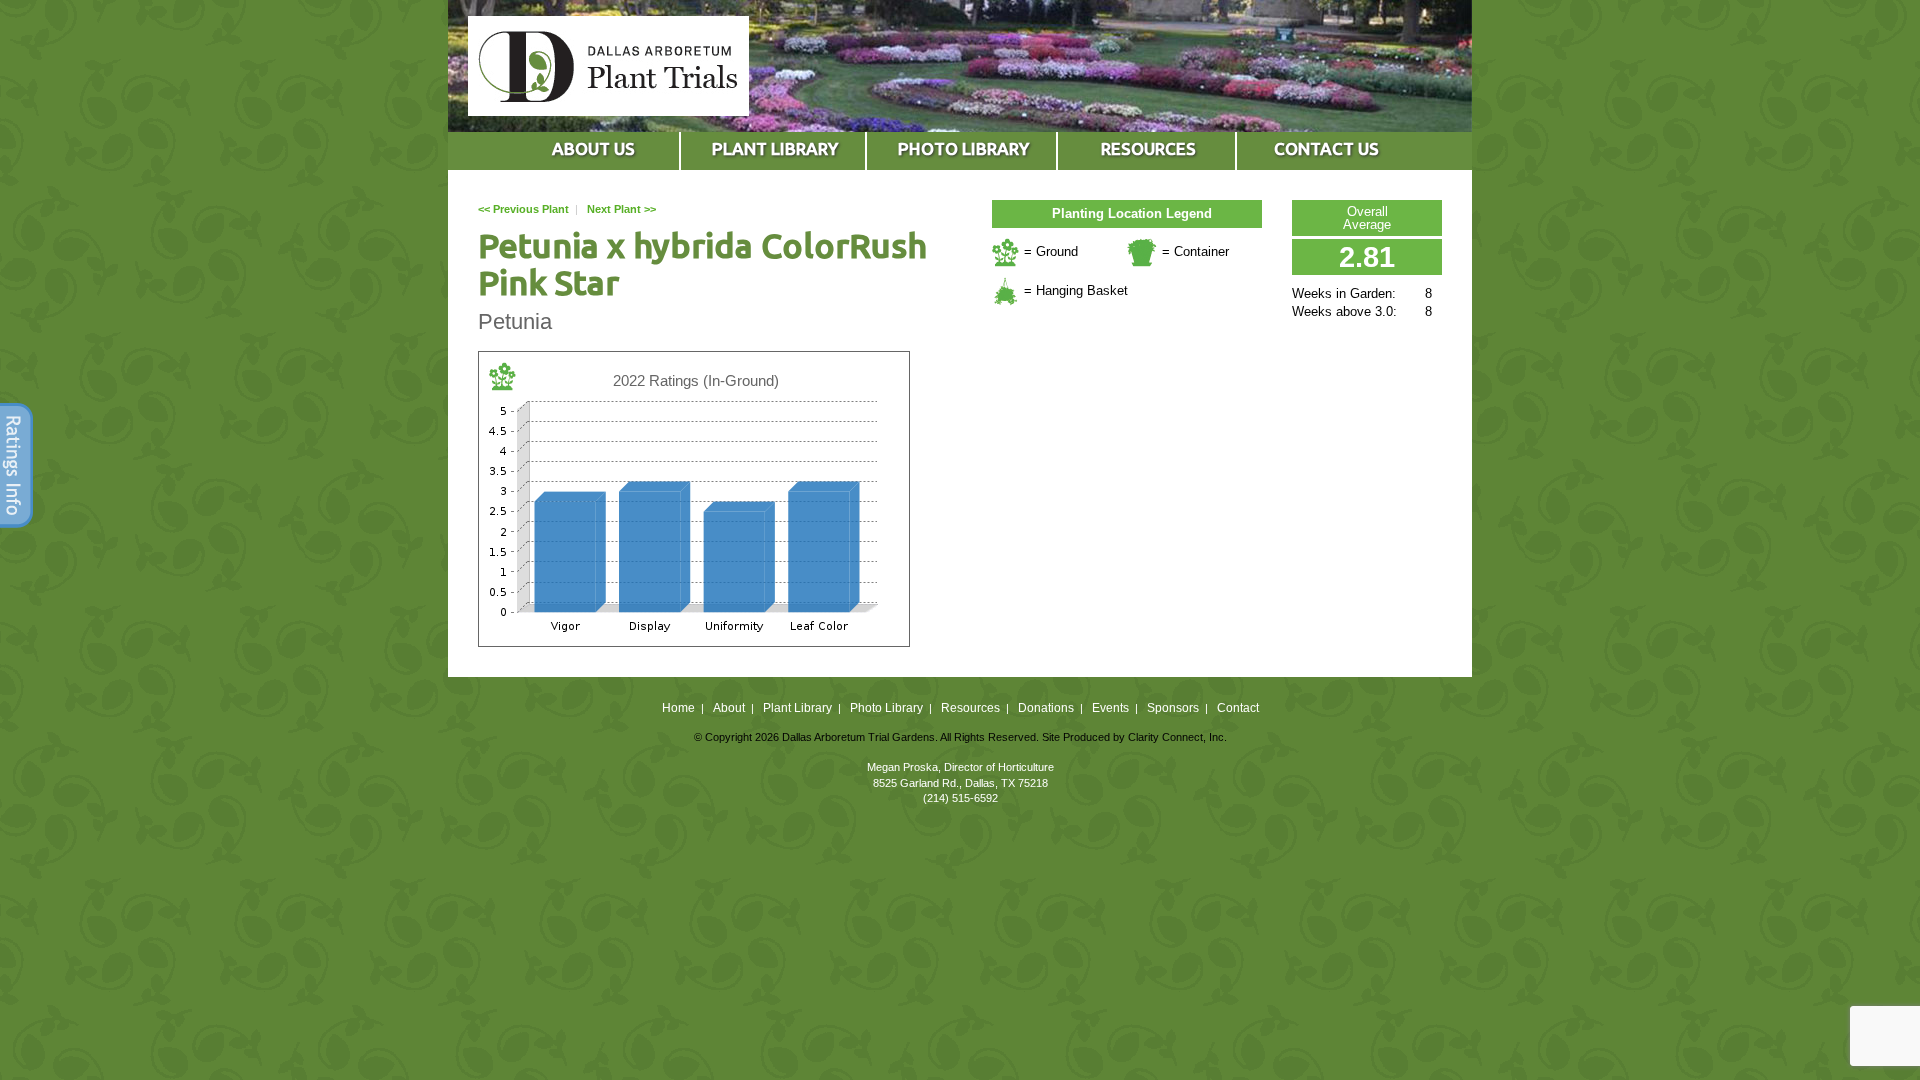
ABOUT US (593, 148)
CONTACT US (1326, 148)
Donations (1046, 708)
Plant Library (797, 708)
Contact (1238, 708)
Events (1110, 708)
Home (678, 708)
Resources (970, 708)
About (729, 708)
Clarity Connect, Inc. (1177, 737)
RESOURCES (1148, 148)
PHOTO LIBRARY (963, 148)
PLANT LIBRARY (775, 148)
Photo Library (886, 708)
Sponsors (1173, 708)
